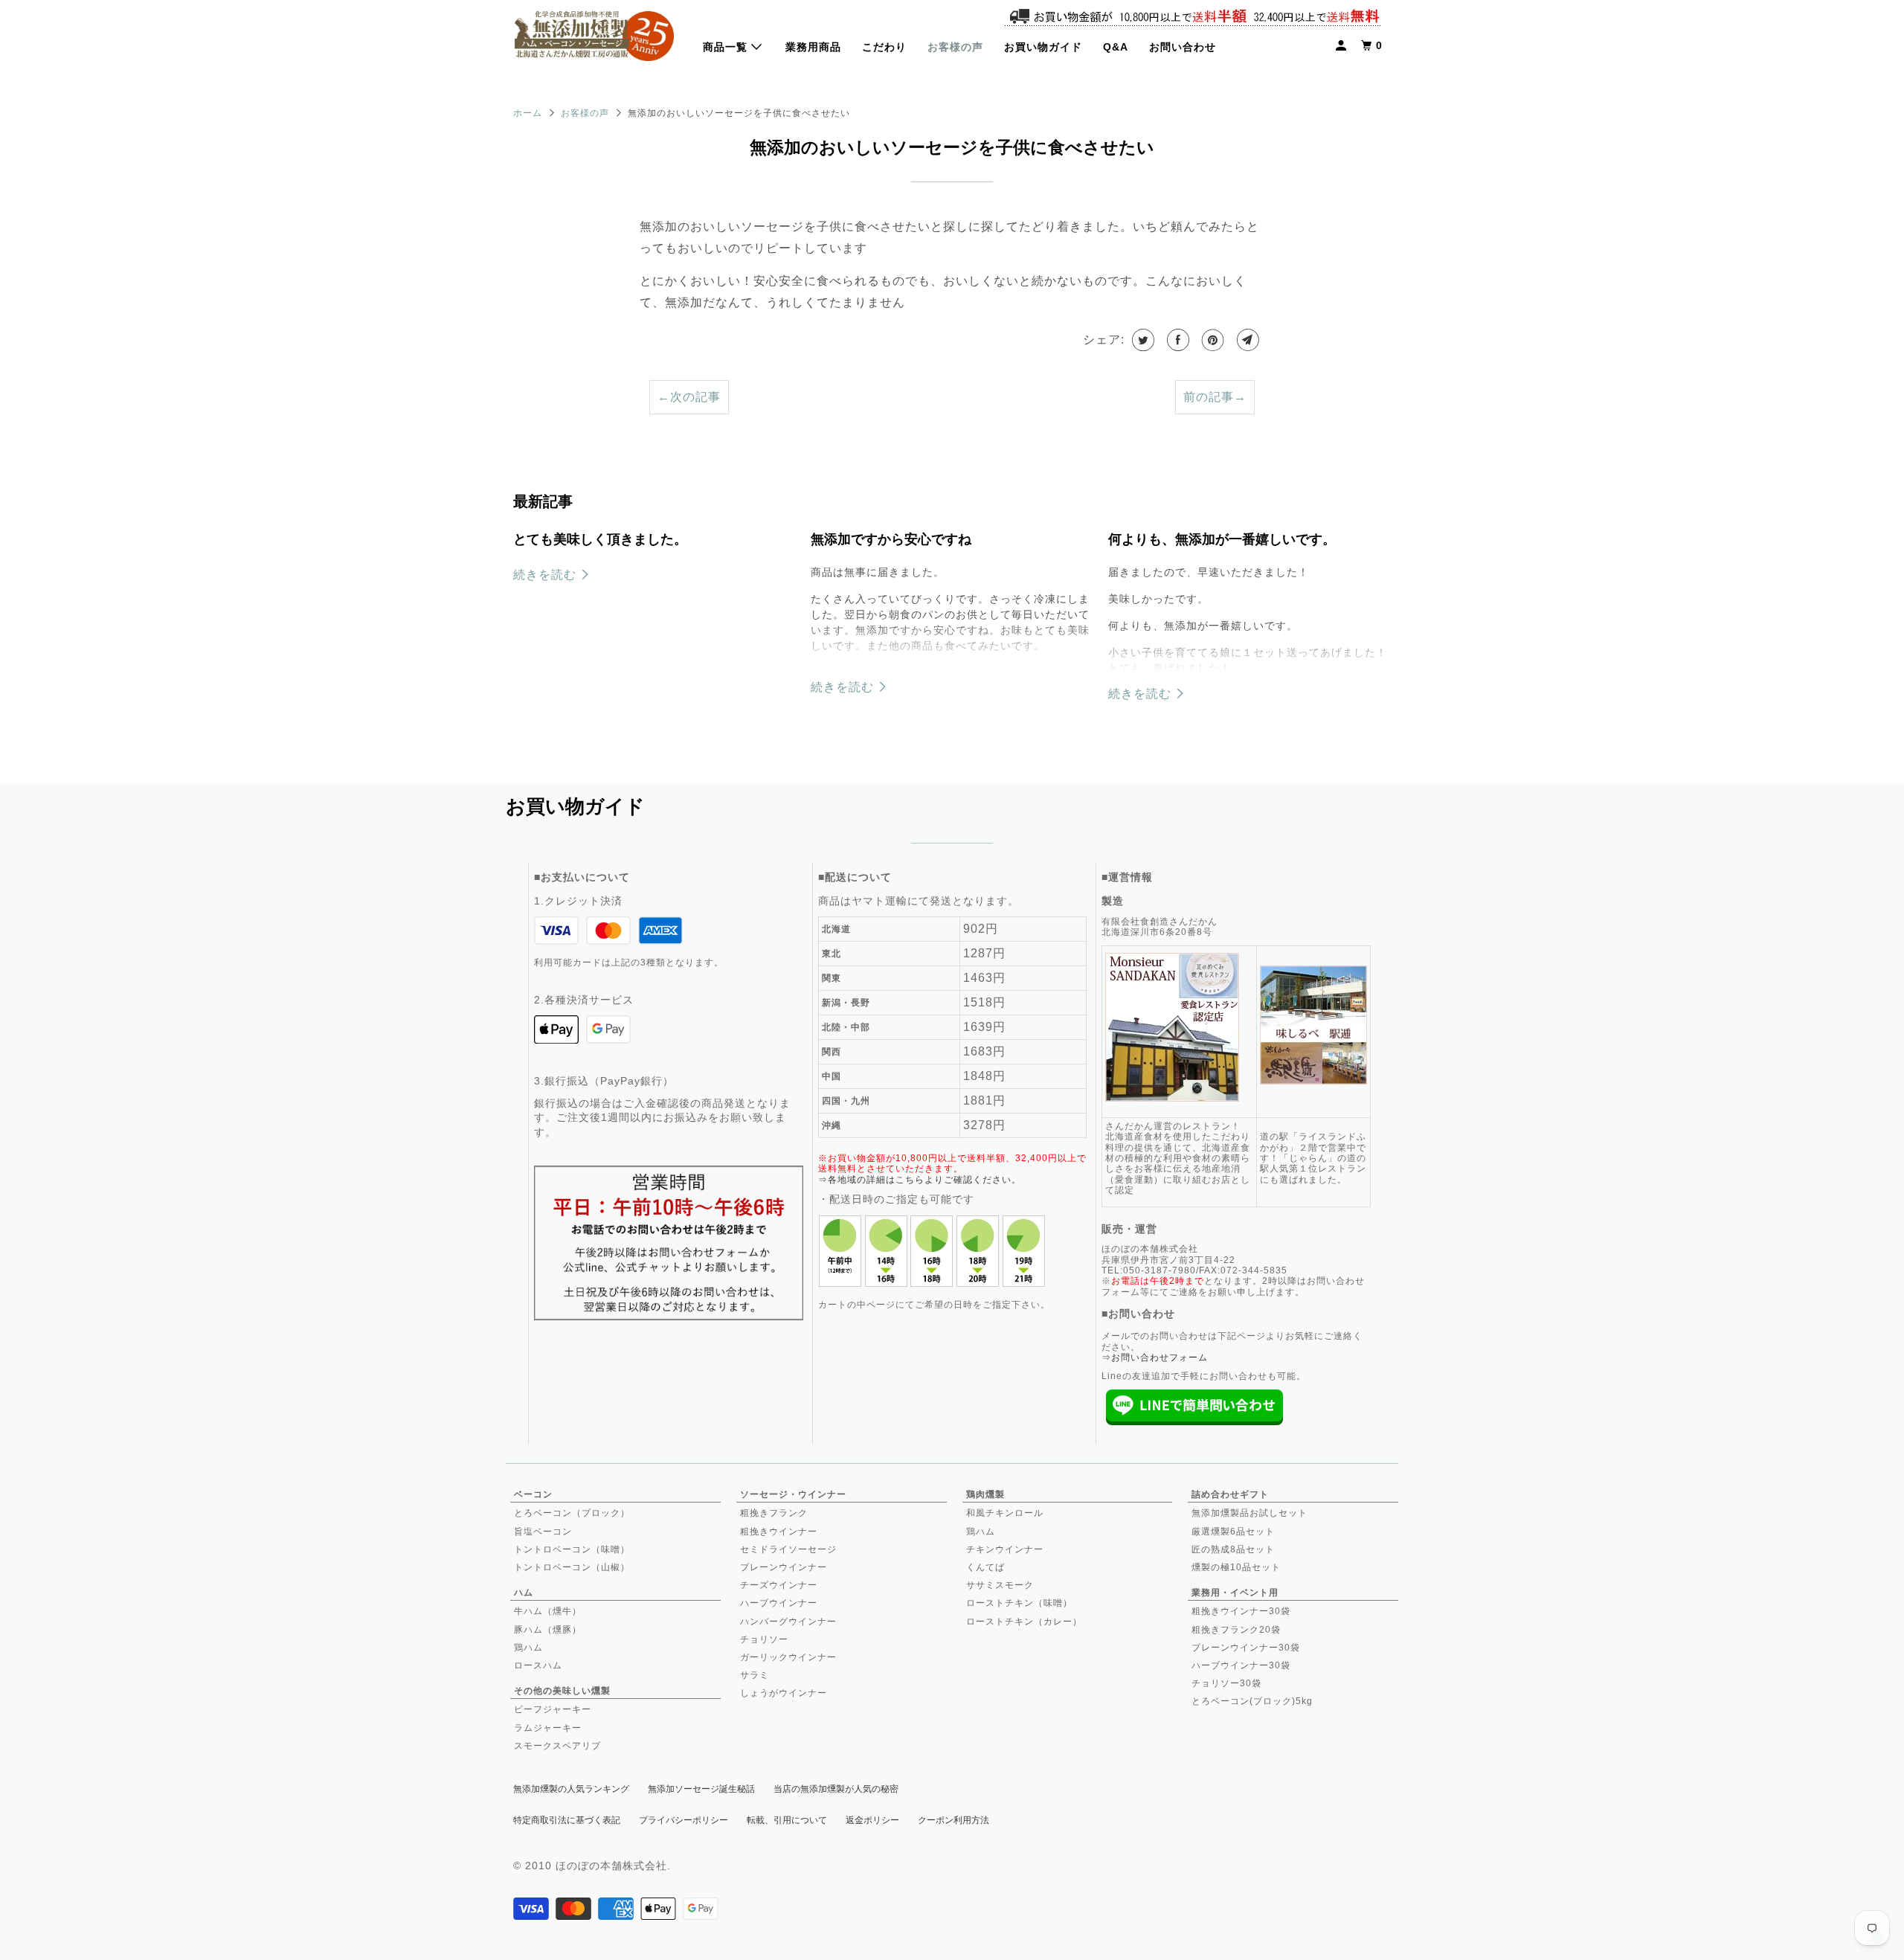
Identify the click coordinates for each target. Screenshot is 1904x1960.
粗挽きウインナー (779, 1532)
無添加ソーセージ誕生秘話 (701, 1789)
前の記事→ (1215, 397)
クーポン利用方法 (953, 1820)
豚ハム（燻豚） (548, 1630)
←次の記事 (689, 397)
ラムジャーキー (548, 1728)
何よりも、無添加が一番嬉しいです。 (1222, 539)
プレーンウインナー (784, 1567)
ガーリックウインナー (788, 1657)
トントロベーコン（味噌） (572, 1549)
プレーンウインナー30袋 (1246, 1648)
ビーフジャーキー (553, 1709)
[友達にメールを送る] (1247, 340)
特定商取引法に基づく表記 (567, 1820)
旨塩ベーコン (543, 1532)
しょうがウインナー (784, 1693)
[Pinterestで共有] (1212, 340)
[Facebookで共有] (1177, 340)
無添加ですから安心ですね (891, 539)
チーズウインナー (779, 1585)
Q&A (1116, 47)
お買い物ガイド (1043, 47)
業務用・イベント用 (1235, 1593)
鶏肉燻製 (985, 1494)
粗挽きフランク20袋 (1236, 1630)
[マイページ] (1342, 46)
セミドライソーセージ (788, 1549)
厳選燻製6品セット (1233, 1532)
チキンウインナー (1005, 1549)
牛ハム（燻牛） (548, 1611)
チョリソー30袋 (1226, 1683)
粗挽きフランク (774, 1513)
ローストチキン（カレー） (1024, 1622)
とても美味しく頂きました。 (600, 539)
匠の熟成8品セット (1233, 1549)
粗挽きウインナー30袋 (1241, 1611)
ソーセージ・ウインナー (793, 1494)
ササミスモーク (1000, 1585)
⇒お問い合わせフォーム (1155, 1357)
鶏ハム (528, 1648)
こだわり (884, 47)
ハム (524, 1593)
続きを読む (547, 575)
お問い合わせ (1183, 47)
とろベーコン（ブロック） (572, 1513)
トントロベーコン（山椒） (572, 1567)
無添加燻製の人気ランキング (571, 1789)
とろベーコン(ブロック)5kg (1252, 1701)
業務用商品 (813, 47)
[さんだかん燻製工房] (594, 38)
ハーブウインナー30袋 (1241, 1665)
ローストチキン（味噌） (1019, 1603)
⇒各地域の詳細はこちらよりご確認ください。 (920, 1180)
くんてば (985, 1567)
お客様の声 (955, 47)
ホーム (528, 113)
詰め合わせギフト (1230, 1494)
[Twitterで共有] (1142, 340)
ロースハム (538, 1665)
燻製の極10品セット (1236, 1567)
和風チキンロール (1005, 1513)
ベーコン (533, 1494)
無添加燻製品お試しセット (1249, 1513)
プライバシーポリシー (684, 1820)
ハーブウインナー (779, 1603)
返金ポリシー (872, 1820)
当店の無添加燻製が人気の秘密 (836, 1789)
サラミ (755, 1675)
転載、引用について (787, 1820)
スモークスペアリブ (557, 1746)
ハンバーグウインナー (788, 1622)
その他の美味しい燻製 (562, 1691)
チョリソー (764, 1639)
